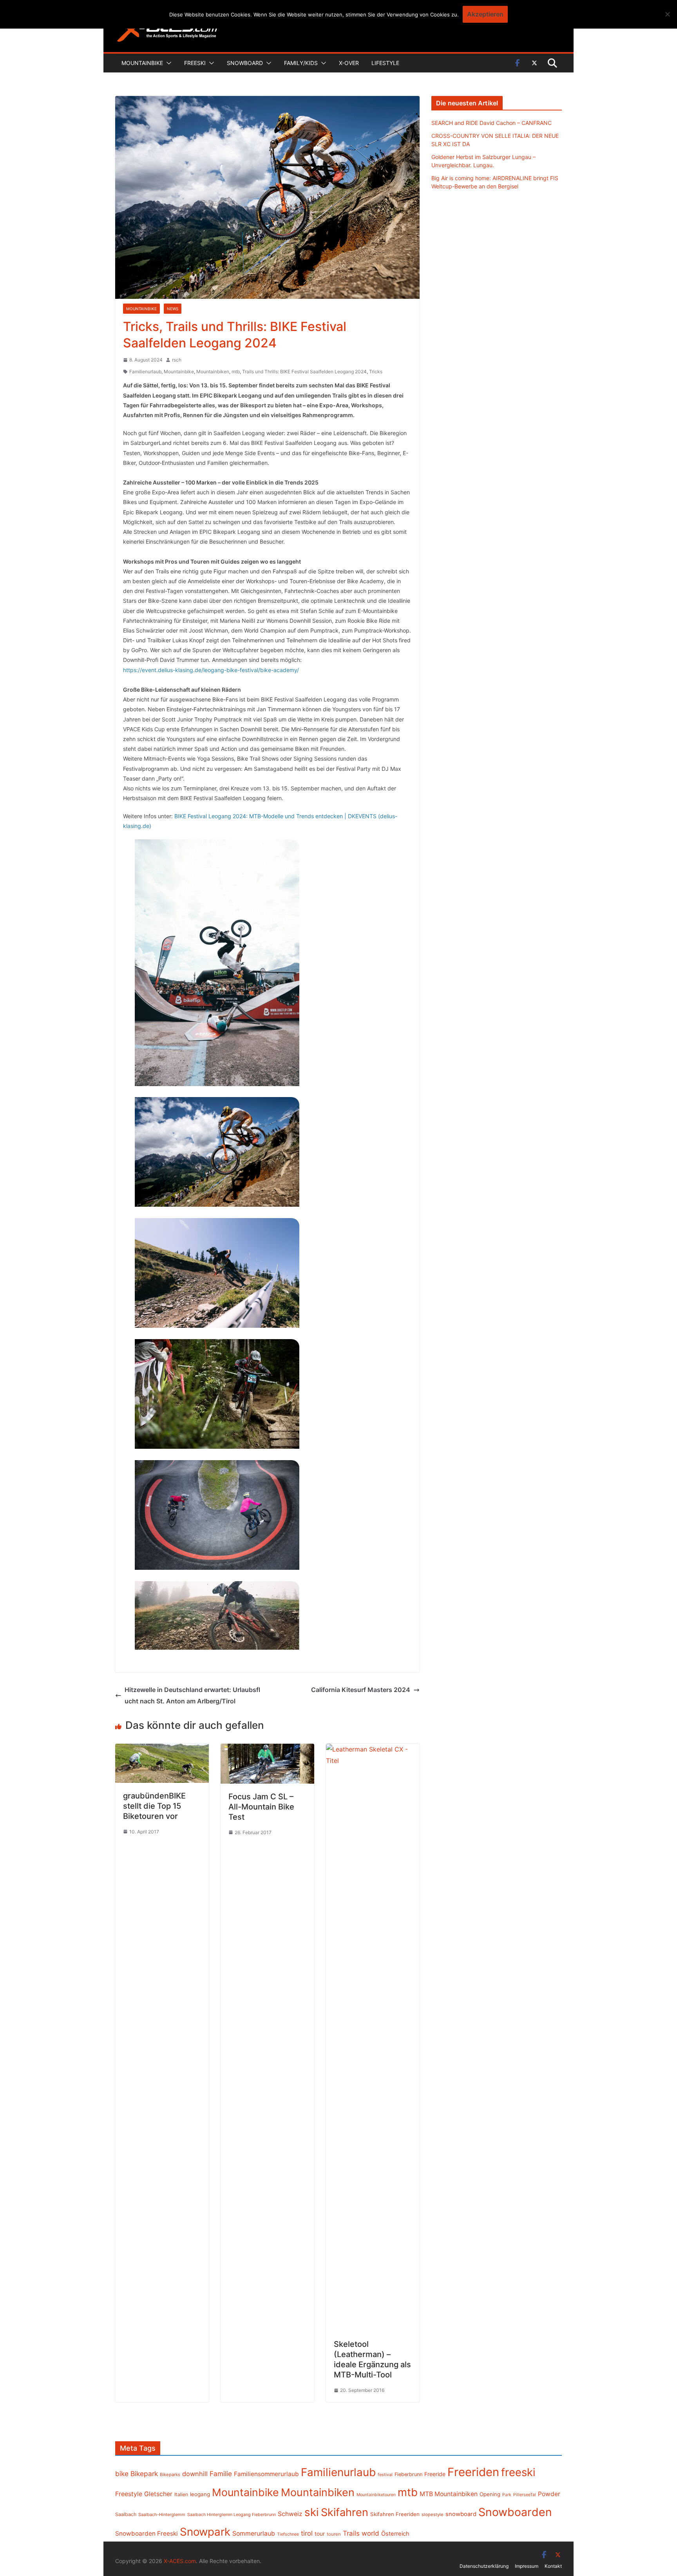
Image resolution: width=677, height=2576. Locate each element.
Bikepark (144, 2474)
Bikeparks (170, 2475)
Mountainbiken (213, 371)
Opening (490, 2494)
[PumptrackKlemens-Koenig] (217, 1515)
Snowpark (205, 2532)
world (370, 2533)
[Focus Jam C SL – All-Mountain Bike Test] (267, 1749)
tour (320, 2534)
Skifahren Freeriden (395, 2514)
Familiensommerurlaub (266, 2474)
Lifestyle (385, 63)
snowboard (461, 2514)
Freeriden (473, 2472)
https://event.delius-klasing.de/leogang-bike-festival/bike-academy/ (211, 670)
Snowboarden (515, 2512)
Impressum (527, 2566)
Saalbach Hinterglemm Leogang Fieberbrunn (232, 2515)
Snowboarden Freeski (147, 2534)
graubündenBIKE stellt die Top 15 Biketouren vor (154, 1806)
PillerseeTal (525, 2495)
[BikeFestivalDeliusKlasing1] (217, 1273)
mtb (236, 371)
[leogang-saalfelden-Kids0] (217, 1394)
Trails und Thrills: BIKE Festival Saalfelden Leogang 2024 (304, 371)
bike (122, 2474)
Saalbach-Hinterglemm (162, 2515)
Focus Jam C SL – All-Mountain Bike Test (261, 1807)
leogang (200, 2494)
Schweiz (290, 2514)
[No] (667, 14)
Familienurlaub (145, 371)
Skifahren (345, 2512)
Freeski (195, 63)
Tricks (376, 371)
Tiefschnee (288, 2534)
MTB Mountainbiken (449, 2494)
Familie (221, 2474)
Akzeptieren (485, 14)
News (173, 309)
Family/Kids (301, 63)
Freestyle (129, 2494)
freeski (518, 2472)
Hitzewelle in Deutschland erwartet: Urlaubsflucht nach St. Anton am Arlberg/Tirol (192, 1695)
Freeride (435, 2474)
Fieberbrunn (408, 2474)
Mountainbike (142, 63)
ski (312, 2512)
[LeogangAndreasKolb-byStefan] (217, 1152)
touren (334, 2534)
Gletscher (158, 2494)
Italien (181, 2494)
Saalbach (126, 2514)
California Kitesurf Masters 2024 (361, 1690)
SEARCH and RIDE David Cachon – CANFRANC (491, 123)
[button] (167, 63)
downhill (195, 2474)
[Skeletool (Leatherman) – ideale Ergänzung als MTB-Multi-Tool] (373, 1749)
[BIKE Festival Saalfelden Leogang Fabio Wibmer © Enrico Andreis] (217, 963)
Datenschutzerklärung (484, 2566)
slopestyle (433, 2515)
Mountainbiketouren (376, 2495)
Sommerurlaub (254, 2534)
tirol (307, 2533)
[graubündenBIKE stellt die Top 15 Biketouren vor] (162, 1749)
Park (507, 2495)
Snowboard (245, 63)
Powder (549, 2494)
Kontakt (553, 2566)
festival (385, 2475)
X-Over (349, 63)
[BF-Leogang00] (217, 1615)
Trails (351, 2533)
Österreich (395, 2534)
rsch (177, 360)
